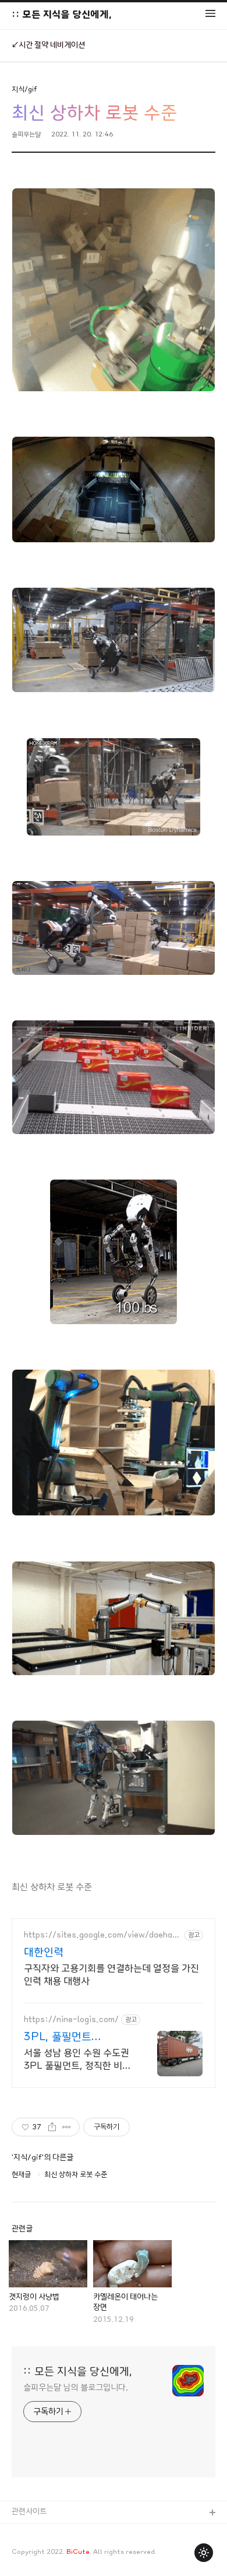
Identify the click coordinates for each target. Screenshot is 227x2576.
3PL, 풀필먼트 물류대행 (58, 2038)
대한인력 (44, 1953)
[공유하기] (52, 2127)
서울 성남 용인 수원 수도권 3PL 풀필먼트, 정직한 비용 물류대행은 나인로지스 (77, 2060)
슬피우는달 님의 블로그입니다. (76, 2388)
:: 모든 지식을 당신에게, (62, 14)
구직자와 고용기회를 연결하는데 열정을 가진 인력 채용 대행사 (111, 1975)
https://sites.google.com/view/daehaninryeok (102, 1936)
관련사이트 (29, 2512)
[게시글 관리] (67, 2127)
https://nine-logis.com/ (71, 2020)
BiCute (78, 2552)
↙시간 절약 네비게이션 (48, 45)
